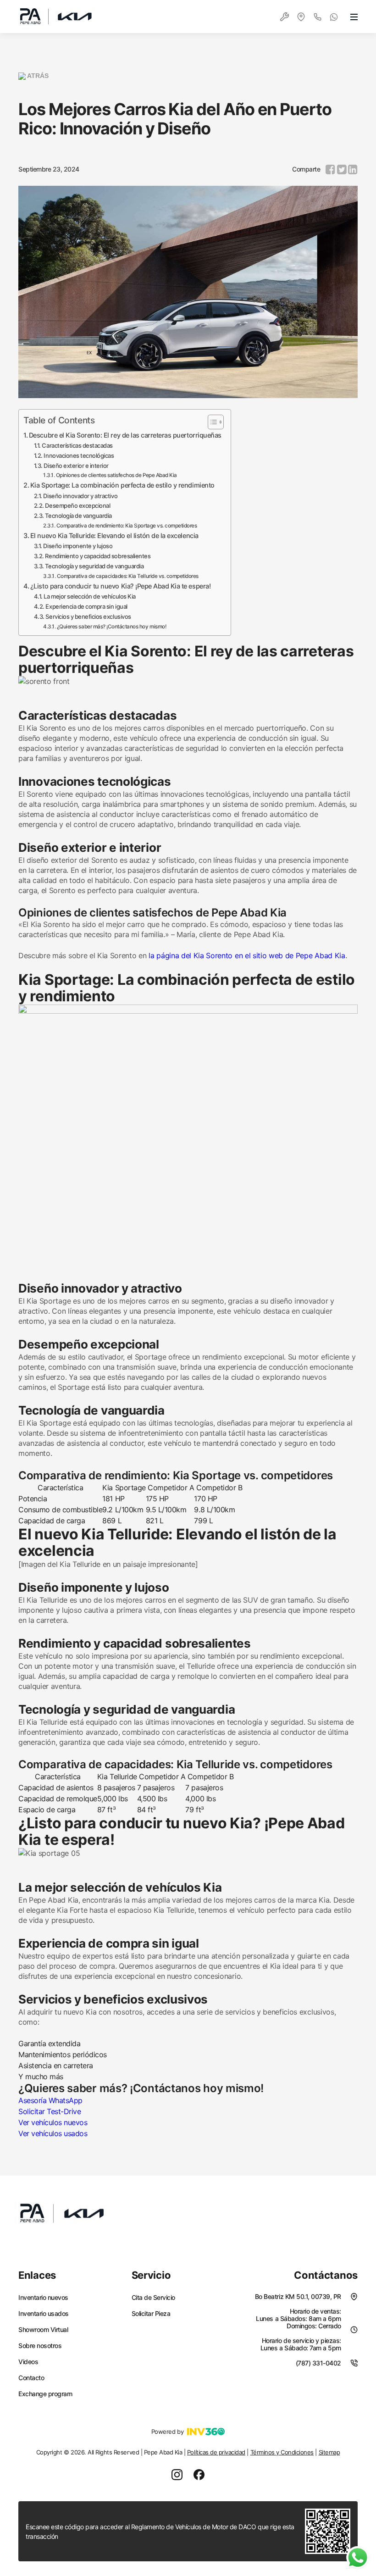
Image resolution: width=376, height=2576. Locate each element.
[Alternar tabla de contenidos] (211, 422)
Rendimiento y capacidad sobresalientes (98, 556)
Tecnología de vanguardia (78, 516)
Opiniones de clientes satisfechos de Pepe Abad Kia (116, 475)
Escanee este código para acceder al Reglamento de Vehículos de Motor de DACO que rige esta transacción (160, 2532)
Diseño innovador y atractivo (80, 496)
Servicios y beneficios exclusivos (88, 616)
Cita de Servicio (153, 2298)
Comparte (306, 169)
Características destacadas (77, 445)
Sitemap (329, 2452)
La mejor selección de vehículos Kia (89, 596)
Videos (28, 2362)
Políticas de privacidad (216, 2452)
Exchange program (45, 2394)
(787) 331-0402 (318, 2363)
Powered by (167, 2432)
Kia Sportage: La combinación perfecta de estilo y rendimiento (122, 485)
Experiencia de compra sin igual (86, 606)
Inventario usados (44, 2314)
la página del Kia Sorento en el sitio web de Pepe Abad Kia (247, 955)
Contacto (31, 2378)
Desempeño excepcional (77, 505)
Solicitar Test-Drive (50, 2111)
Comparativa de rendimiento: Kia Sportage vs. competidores (127, 526)
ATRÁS (37, 76)
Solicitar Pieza (151, 2314)
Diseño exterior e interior (76, 466)
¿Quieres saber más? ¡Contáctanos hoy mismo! (111, 627)
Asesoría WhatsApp (50, 2100)
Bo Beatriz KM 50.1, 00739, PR (298, 2296)
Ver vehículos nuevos (53, 2122)
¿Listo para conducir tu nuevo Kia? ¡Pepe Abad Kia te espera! (120, 586)
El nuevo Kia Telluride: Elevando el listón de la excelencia (114, 536)
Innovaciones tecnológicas (79, 455)
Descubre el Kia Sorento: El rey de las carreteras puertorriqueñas (125, 435)
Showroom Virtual (43, 2330)
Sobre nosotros (40, 2346)
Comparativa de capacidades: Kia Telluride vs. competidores (128, 576)
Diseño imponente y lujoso (78, 546)
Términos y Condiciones (282, 2452)
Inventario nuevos (43, 2298)
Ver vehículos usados (53, 2133)
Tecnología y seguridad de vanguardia (94, 566)
